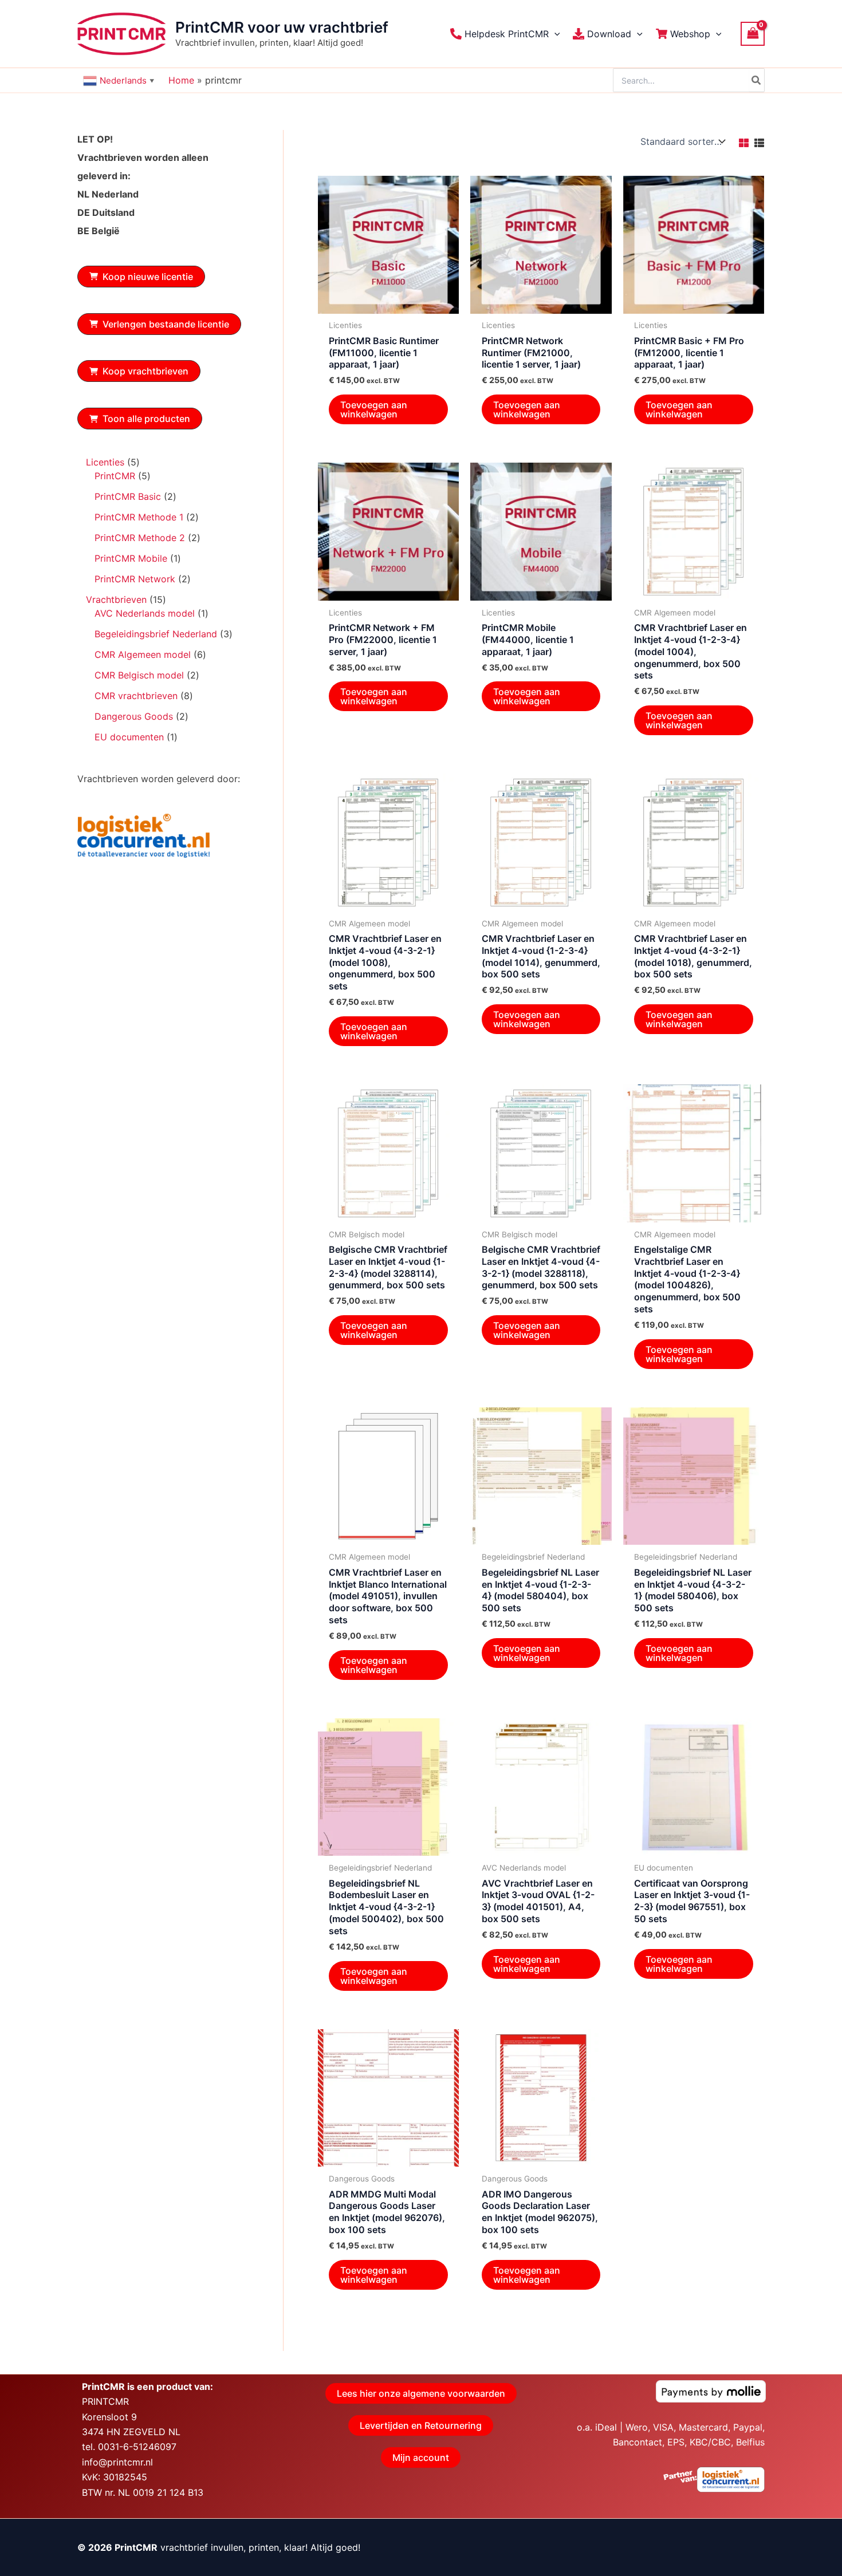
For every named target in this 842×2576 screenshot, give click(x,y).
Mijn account (421, 2457)
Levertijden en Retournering (421, 2425)
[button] (554, 34)
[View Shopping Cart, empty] (753, 33)
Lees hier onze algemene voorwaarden (421, 2393)
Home (181, 80)
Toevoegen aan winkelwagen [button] (374, 409)
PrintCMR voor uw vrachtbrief (282, 27)
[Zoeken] (757, 80)
